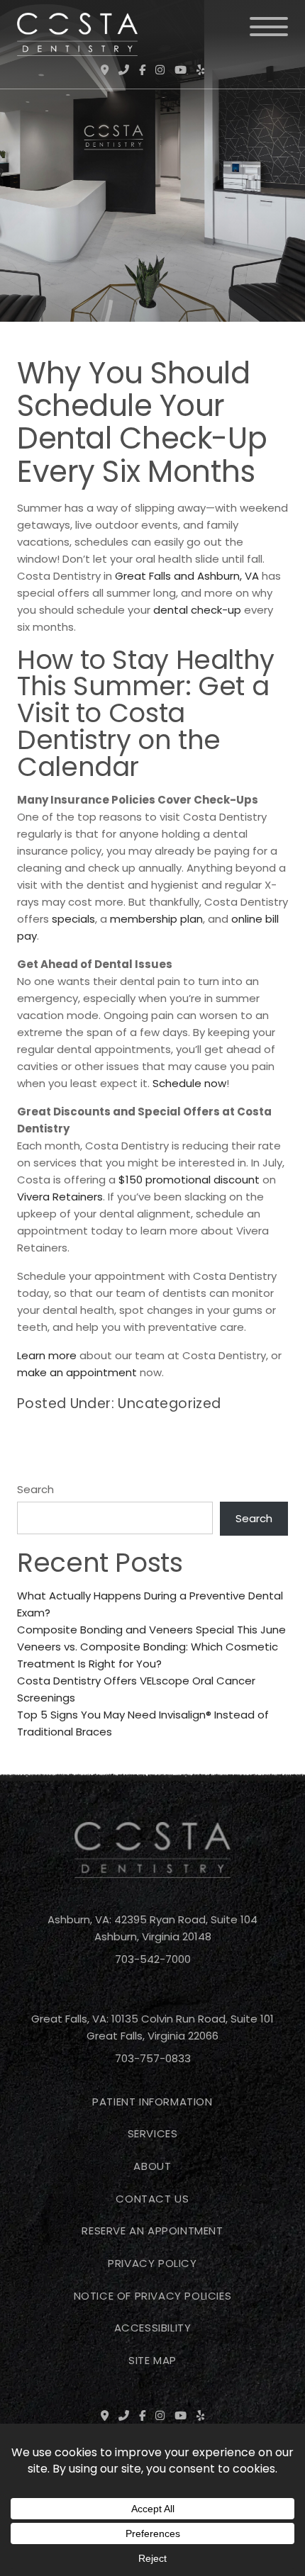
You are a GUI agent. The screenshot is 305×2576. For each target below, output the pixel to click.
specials (73, 919)
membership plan (156, 919)
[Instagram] (160, 70)
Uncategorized (169, 1404)
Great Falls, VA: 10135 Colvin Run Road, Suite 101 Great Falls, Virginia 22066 (152, 2027)
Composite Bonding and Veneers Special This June (151, 1630)
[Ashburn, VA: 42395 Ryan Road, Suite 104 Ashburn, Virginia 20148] (105, 70)
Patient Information (152, 2102)
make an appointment (77, 1372)
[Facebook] (142, 70)
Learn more (47, 1355)
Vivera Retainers (60, 1197)
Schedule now (189, 1083)
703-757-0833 (153, 2058)
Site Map (152, 2360)
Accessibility (153, 2328)
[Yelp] (200, 70)
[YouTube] (181, 70)
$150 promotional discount (189, 1180)
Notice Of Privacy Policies (153, 2296)
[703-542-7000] (124, 70)
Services (153, 2133)
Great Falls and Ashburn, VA (187, 576)
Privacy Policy (152, 2263)
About (152, 2166)
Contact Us (152, 2199)
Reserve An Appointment (152, 2231)
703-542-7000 (153, 1959)
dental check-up (197, 610)
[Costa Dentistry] (77, 34)
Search (35, 1489)
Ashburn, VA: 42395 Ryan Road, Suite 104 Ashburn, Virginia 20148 (152, 1928)
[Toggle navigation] (269, 27)
